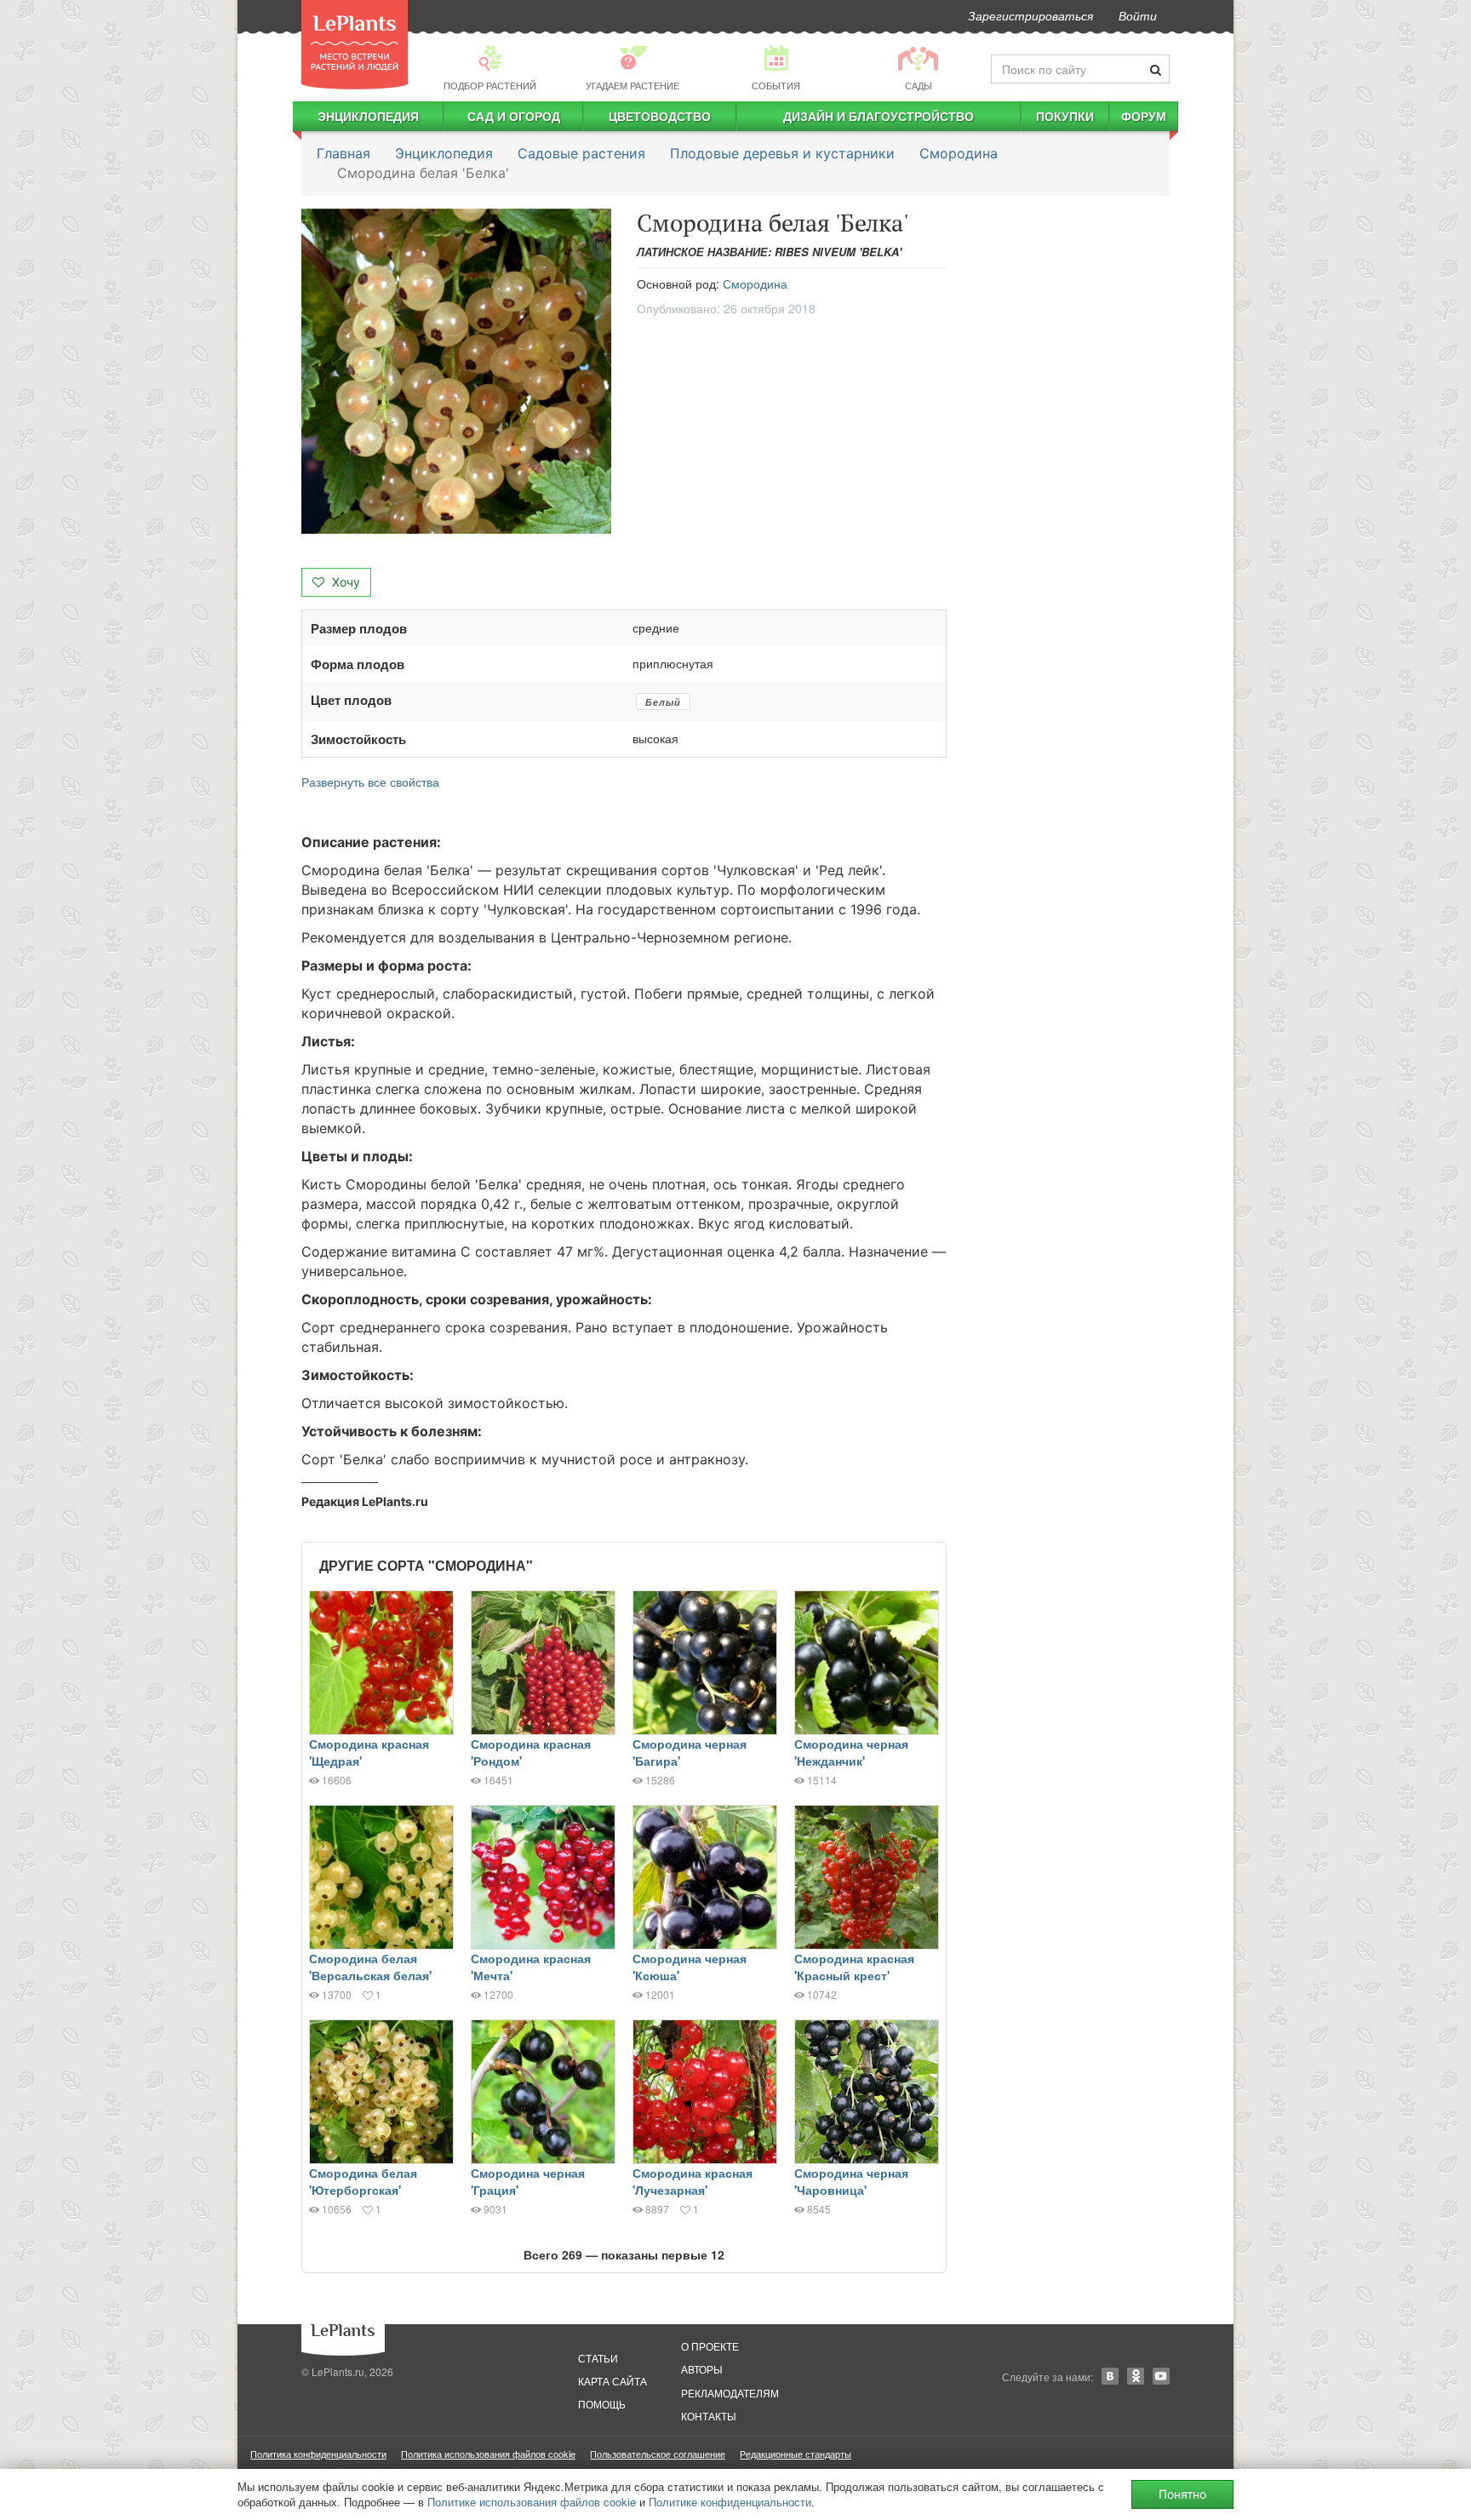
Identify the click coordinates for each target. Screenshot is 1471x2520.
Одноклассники (1136, 2376)
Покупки (1065, 116)
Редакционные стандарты (796, 2454)
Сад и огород (514, 116)
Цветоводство (660, 116)
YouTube (1161, 2376)
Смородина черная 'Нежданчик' (851, 1752)
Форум (1144, 116)
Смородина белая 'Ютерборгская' (363, 2181)
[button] (456, 371)
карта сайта (612, 2381)
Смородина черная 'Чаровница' (851, 2181)
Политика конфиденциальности (318, 2454)
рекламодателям (730, 2393)
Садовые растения (581, 153)
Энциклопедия (368, 116)
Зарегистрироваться (1030, 15)
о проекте (710, 2346)
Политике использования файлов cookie (532, 2502)
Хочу (344, 582)
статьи (598, 2358)
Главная (343, 153)
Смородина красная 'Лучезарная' (693, 2181)
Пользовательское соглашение (658, 2454)
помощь (602, 2404)
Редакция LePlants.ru (365, 1501)
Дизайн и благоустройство (879, 116)
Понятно (1182, 2494)
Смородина (959, 153)
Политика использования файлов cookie (488, 2454)
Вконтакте (1110, 2376)
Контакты (709, 2416)
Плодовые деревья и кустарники (782, 153)
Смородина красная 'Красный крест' (854, 1967)
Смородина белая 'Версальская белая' (370, 1967)
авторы (702, 2369)
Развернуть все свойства (370, 782)
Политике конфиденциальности (730, 2502)
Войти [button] (1138, 15)
